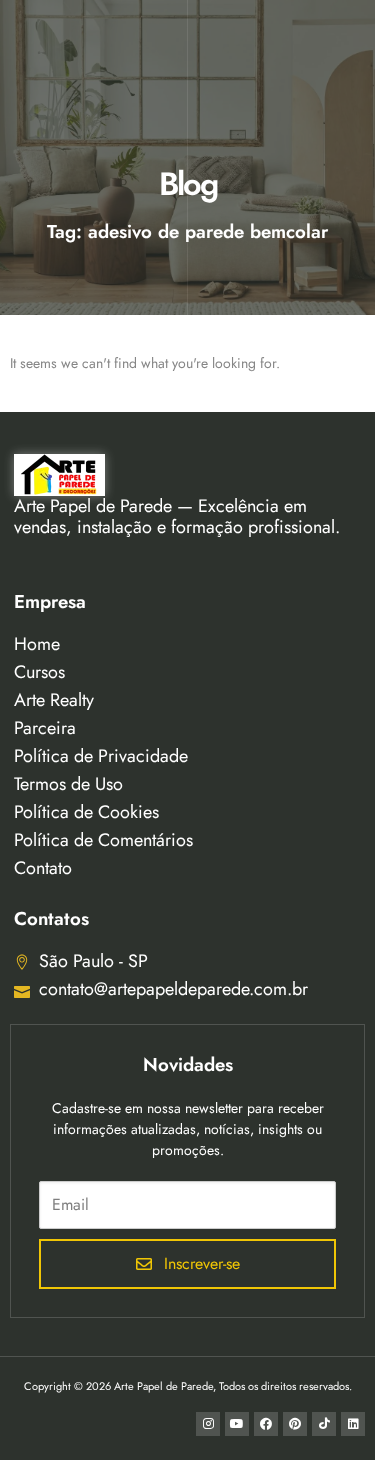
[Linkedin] (353, 1424)
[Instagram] (208, 1424)
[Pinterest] (295, 1424)
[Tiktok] (324, 1424)
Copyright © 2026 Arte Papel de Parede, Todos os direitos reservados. (188, 1386)
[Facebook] (266, 1424)
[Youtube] (237, 1424)
